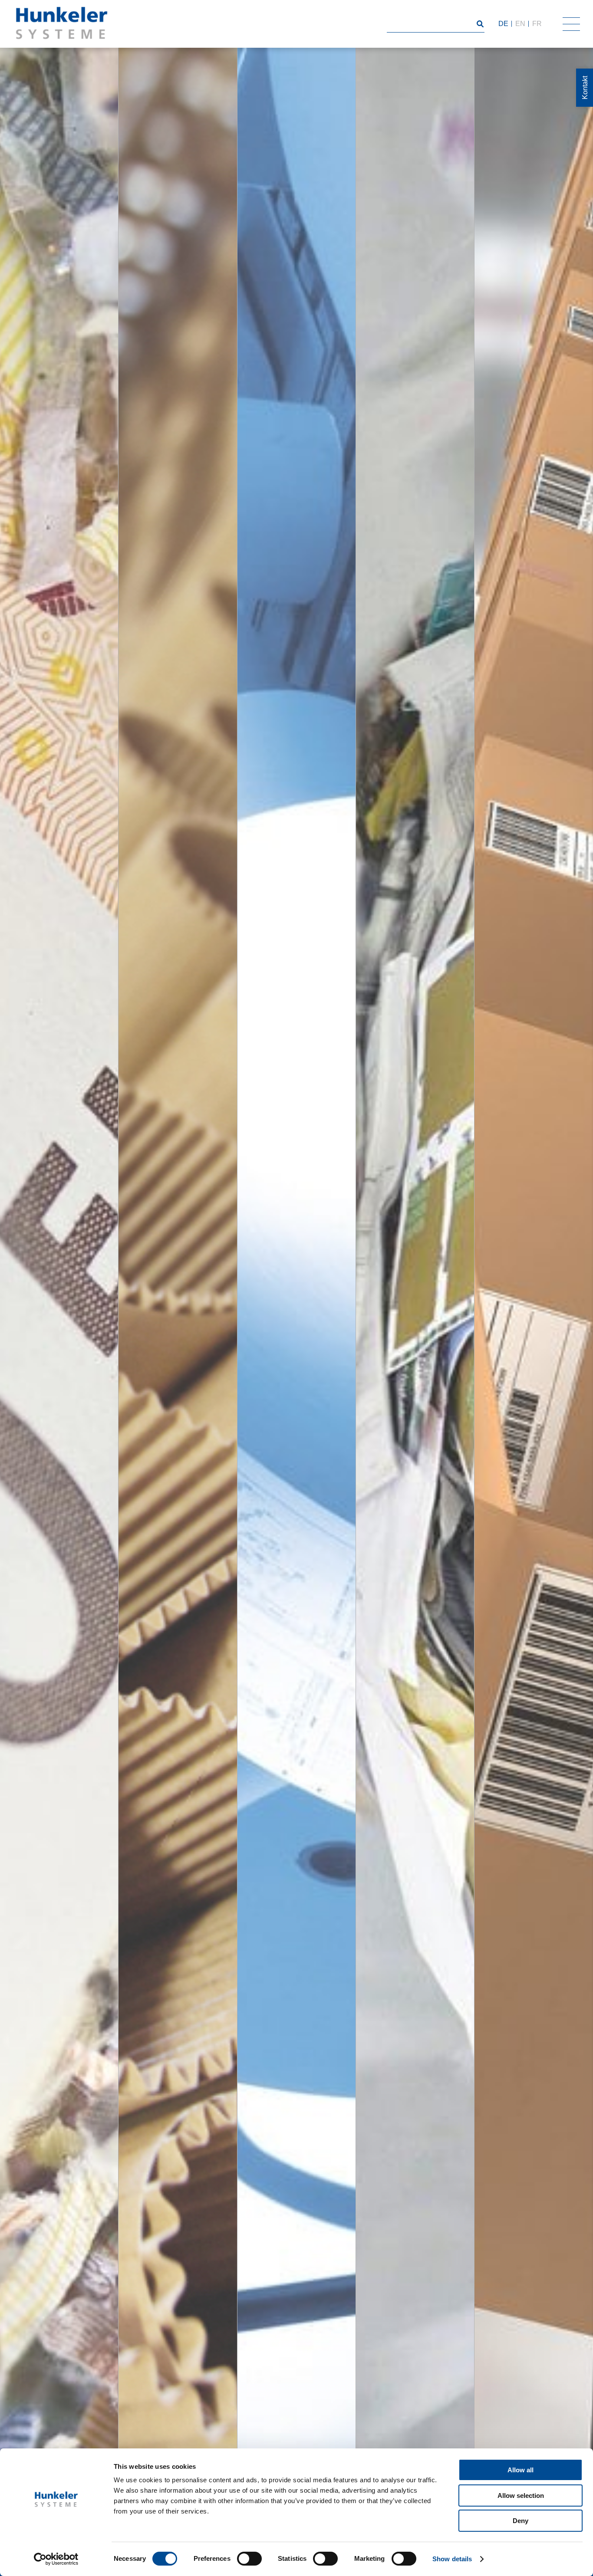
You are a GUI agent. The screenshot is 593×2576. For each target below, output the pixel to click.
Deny (521, 2521)
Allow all (521, 2470)
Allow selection (521, 2495)
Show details (452, 2559)
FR (537, 24)
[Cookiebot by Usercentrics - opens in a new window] (56, 2559)
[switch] (249, 2559)
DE (503, 24)
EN (520, 24)
